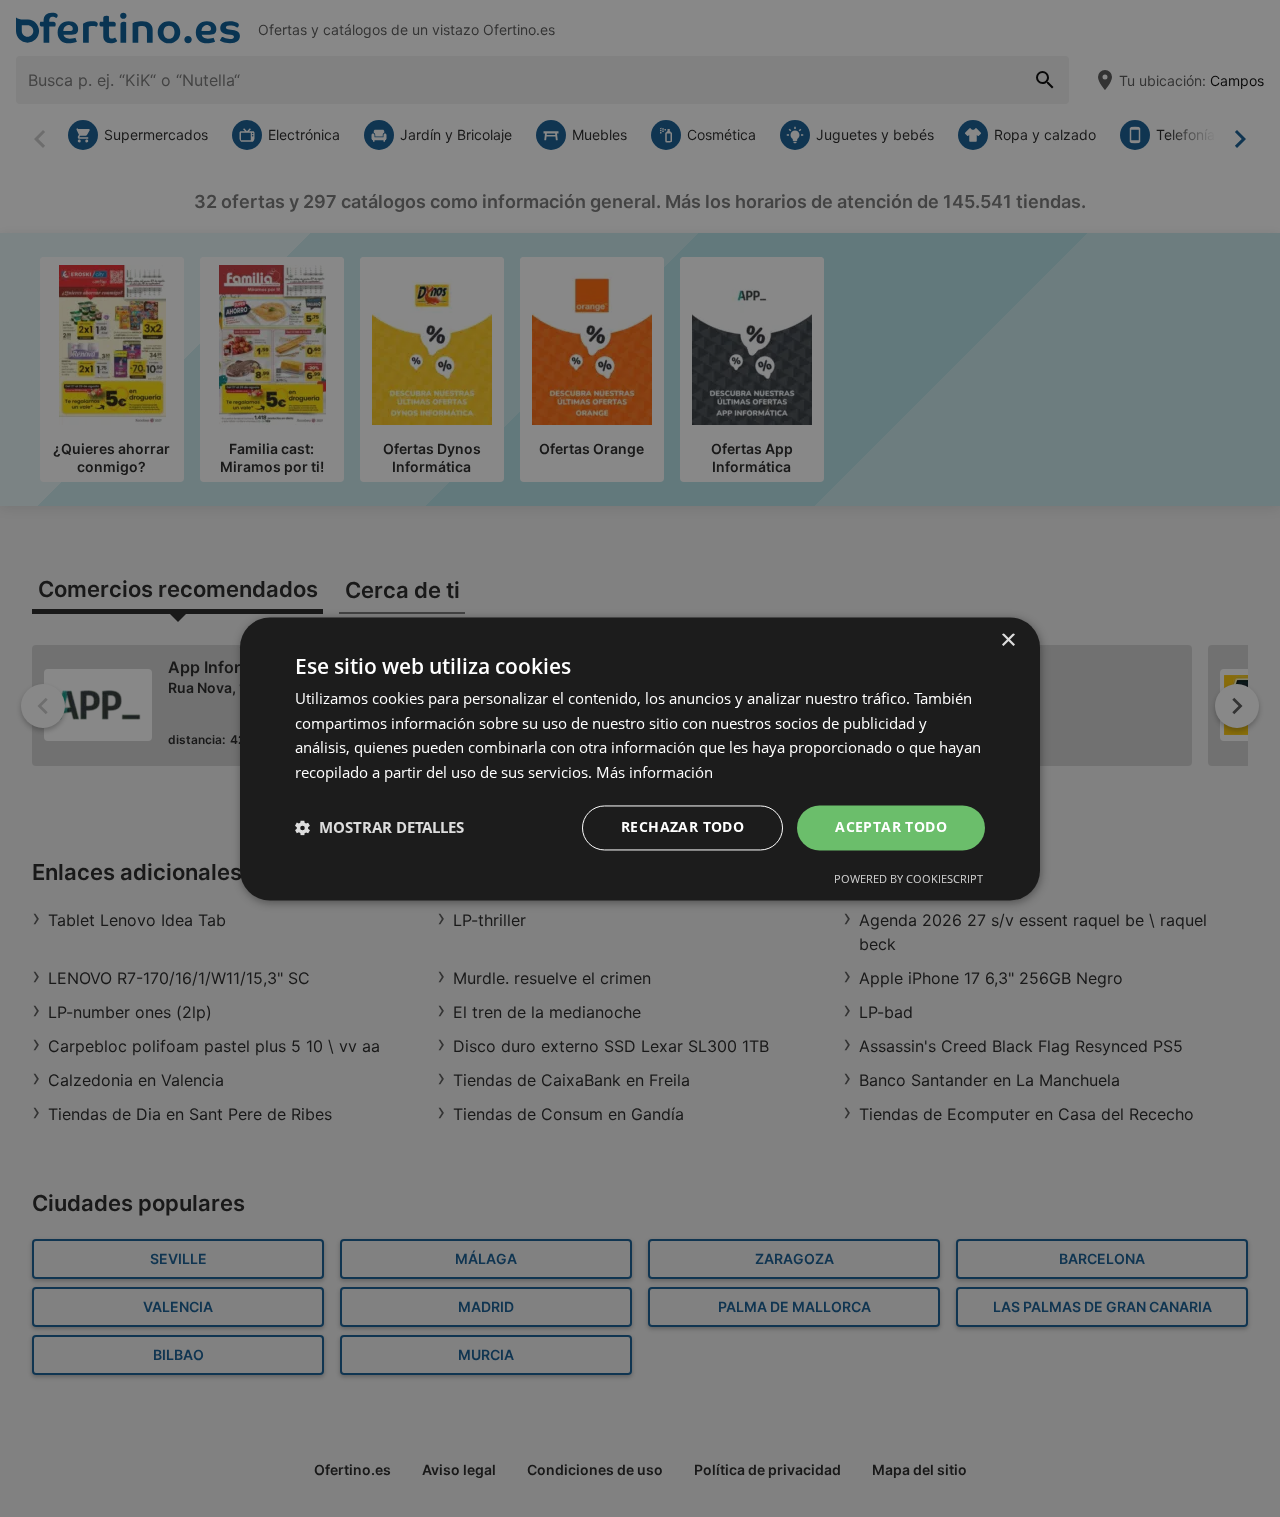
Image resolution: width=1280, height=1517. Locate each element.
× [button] (1007, 640)
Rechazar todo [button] (682, 826)
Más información (654, 773)
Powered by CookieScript (908, 878)
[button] (379, 828)
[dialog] (640, 758)
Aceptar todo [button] (891, 826)
